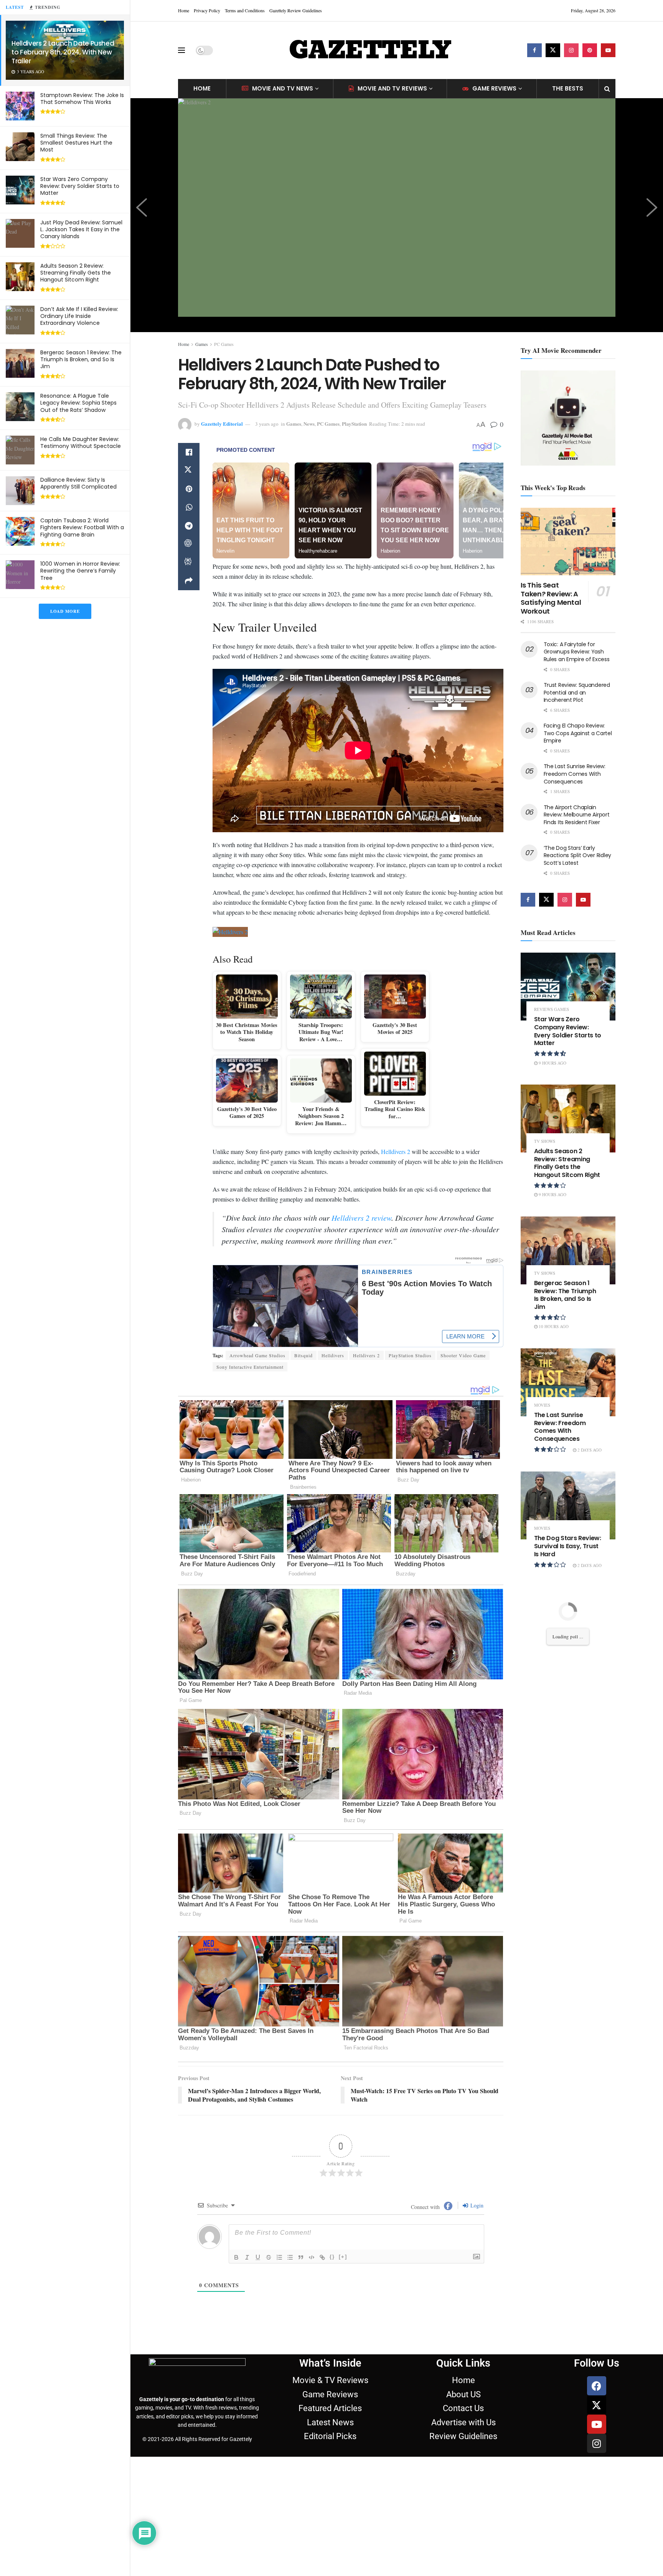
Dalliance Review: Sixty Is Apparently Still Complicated (78, 483)
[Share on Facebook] (189, 452)
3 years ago (267, 424)
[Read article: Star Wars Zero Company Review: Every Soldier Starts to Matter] (568, 987)
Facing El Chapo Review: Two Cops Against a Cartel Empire (578, 733)
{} (332, 2257)
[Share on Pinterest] (189, 489)
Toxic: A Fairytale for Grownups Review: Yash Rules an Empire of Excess (577, 652)
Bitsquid (303, 1355)
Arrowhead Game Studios (257, 1355)
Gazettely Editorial (222, 424)
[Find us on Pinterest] (590, 50)
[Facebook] (597, 2386)
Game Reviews (494, 88)
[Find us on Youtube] (608, 50)
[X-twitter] (597, 2405)
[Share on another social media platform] (189, 581)
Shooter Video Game (463, 1355)
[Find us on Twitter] (553, 50)
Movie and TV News (283, 88)
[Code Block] (312, 2257)
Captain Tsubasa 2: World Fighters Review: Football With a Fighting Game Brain (82, 527)
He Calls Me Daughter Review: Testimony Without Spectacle (81, 443)
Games (202, 344)
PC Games (224, 344)
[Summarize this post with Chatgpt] (189, 544)
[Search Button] (607, 89)
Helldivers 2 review (361, 1218)
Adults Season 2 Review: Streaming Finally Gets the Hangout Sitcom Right (76, 273)
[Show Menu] (181, 50)
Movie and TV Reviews (392, 88)
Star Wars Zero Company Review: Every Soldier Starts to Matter (80, 186)
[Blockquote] (301, 2257)
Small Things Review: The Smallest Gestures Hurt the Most (76, 143)
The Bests (568, 88)
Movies (542, 1405)
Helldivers (333, 1355)
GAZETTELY (370, 50)
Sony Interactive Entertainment (250, 1367)
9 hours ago (552, 1063)
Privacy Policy (207, 10)
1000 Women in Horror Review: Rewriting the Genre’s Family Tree (80, 571)
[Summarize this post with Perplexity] (189, 563)
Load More (65, 611)
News (309, 424)
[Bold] (236, 2257)
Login (476, 2205)
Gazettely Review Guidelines (296, 10)
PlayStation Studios (410, 1355)
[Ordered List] (279, 2257)
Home (184, 10)
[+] (343, 2257)
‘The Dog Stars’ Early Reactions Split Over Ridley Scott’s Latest (577, 855)
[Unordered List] (290, 2257)
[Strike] (269, 2257)
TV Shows (545, 1141)
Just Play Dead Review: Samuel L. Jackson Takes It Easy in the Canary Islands (81, 229)
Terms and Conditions (245, 10)
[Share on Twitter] (189, 471)
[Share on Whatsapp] (189, 507)
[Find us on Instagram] (571, 50)
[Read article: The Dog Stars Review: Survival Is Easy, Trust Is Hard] (568, 1505)
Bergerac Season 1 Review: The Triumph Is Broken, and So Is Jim (81, 359)
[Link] (322, 2257)
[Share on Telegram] (189, 526)
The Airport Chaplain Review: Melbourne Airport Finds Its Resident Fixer (577, 815)
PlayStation (354, 424)
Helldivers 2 (396, 1151)
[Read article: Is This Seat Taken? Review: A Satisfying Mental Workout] (568, 542)
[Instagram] (597, 2443)
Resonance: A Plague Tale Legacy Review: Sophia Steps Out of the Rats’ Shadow (78, 403)
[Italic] (247, 2257)
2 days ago (589, 1450)
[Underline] (258, 2257)
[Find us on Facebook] (534, 50)
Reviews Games (552, 1009)
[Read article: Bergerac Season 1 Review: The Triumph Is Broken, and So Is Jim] (568, 1250)
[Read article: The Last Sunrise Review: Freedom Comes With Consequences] (568, 1382)
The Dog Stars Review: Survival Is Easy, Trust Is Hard (568, 1546)
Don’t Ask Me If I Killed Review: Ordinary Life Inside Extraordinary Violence (79, 316)
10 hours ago (553, 1326)
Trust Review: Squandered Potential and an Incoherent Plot (577, 692)
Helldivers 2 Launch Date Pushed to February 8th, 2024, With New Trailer (63, 52)
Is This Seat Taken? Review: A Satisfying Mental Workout (551, 598)
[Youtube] (597, 2424)
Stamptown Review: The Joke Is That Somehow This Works (82, 99)
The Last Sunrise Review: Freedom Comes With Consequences (575, 774)
